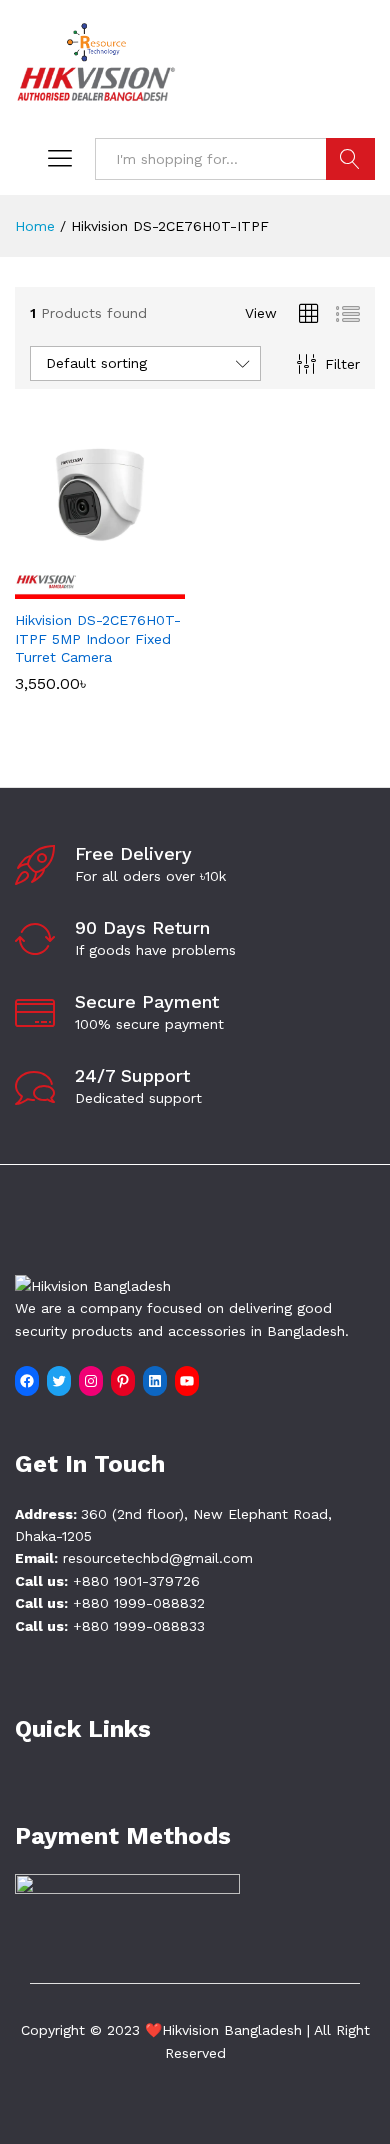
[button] (77, 587)
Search (350, 159)
